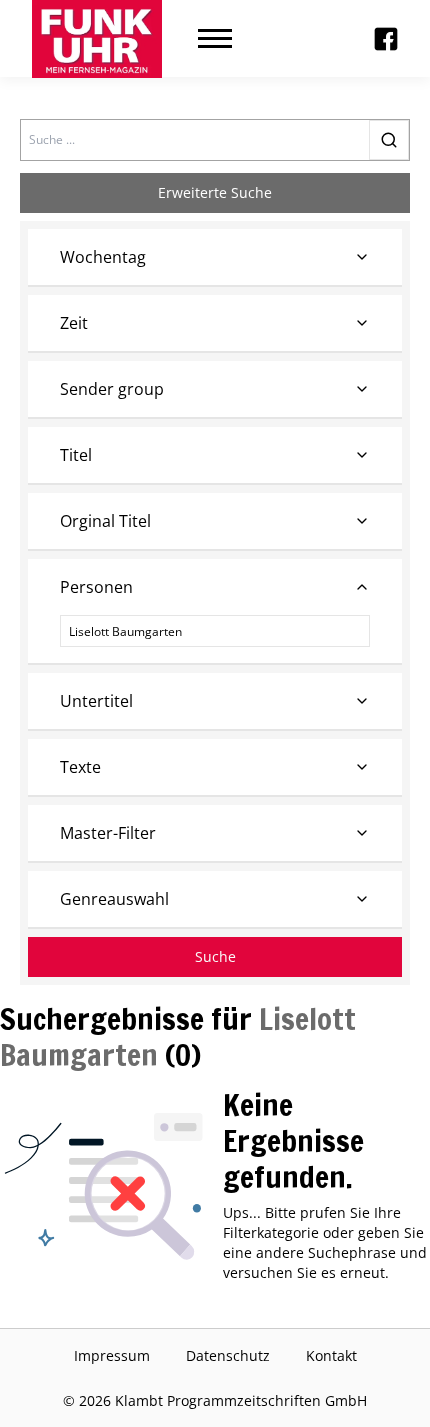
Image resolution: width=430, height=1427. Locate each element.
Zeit (74, 323)
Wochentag (103, 257)
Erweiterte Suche (215, 192)
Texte (80, 767)
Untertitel (96, 701)
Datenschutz (228, 1355)
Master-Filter (108, 833)
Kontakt (331, 1355)
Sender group (112, 389)
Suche (215, 956)
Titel (76, 455)
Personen (96, 587)
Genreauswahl (114, 899)
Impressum (112, 1355)
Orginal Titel (105, 521)
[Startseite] (97, 39)
